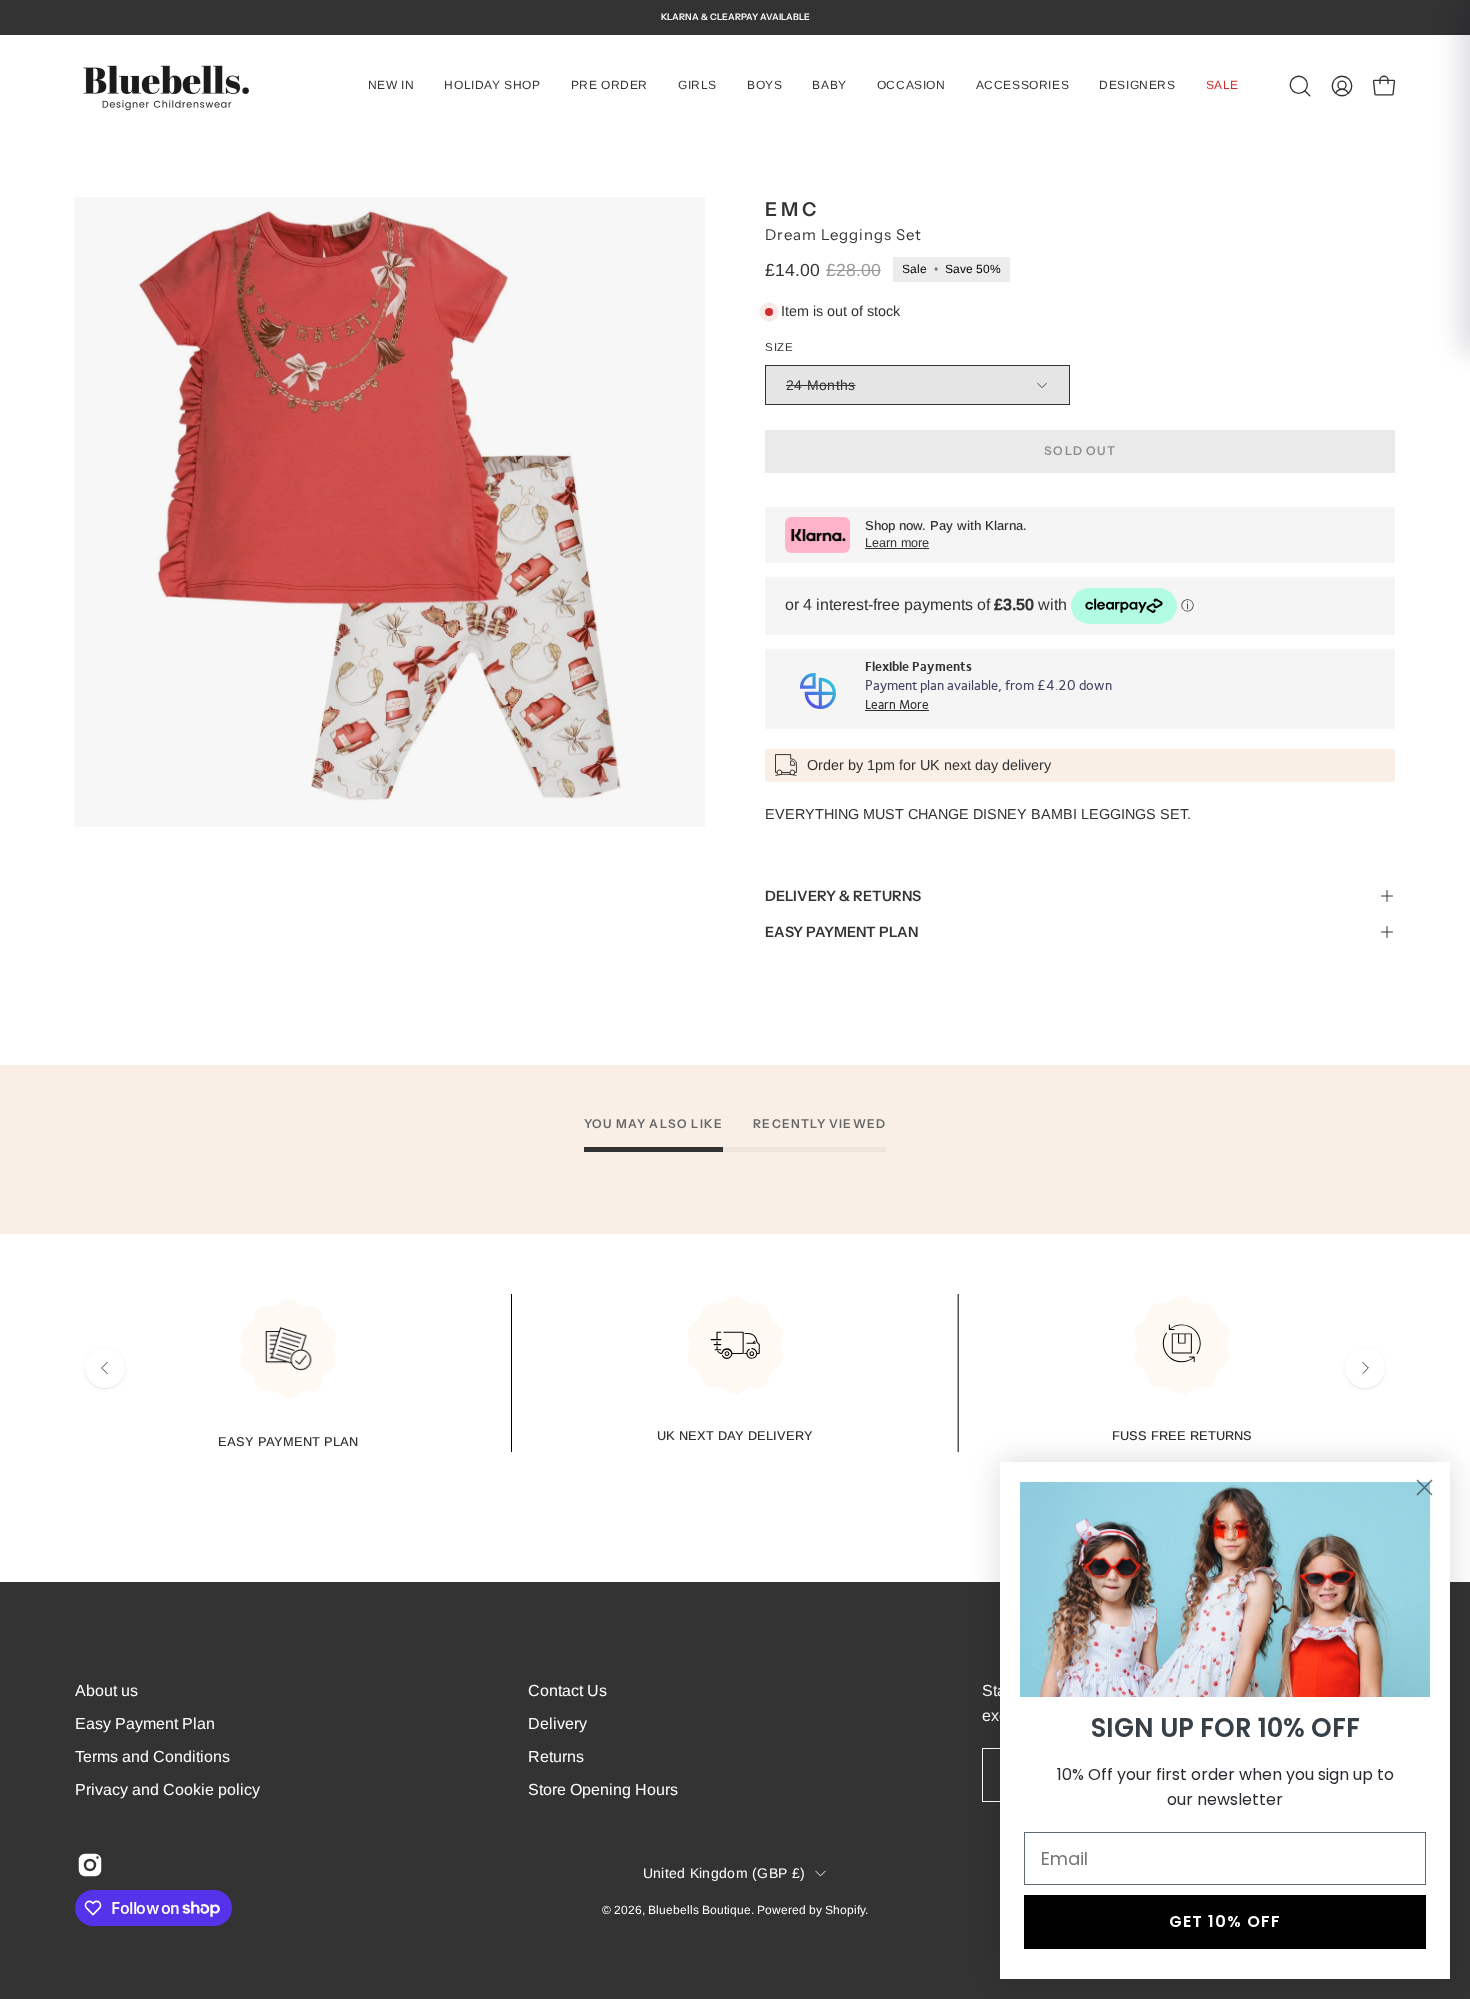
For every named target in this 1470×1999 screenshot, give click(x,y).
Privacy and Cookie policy (167, 1789)
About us (106, 1690)
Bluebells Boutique (699, 1909)
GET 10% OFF (1225, 1921)
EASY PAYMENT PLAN (841, 932)
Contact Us (567, 1690)
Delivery (557, 1723)
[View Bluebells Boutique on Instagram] (90, 1865)
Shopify (845, 1909)
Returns (556, 1756)
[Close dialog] (1424, 1487)
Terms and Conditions (152, 1756)
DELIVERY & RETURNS (843, 896)
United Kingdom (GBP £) (724, 1873)
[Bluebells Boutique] (165, 86)
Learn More (897, 705)
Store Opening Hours (603, 1789)
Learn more (897, 543)
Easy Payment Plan (145, 1723)
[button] (697, 86)
